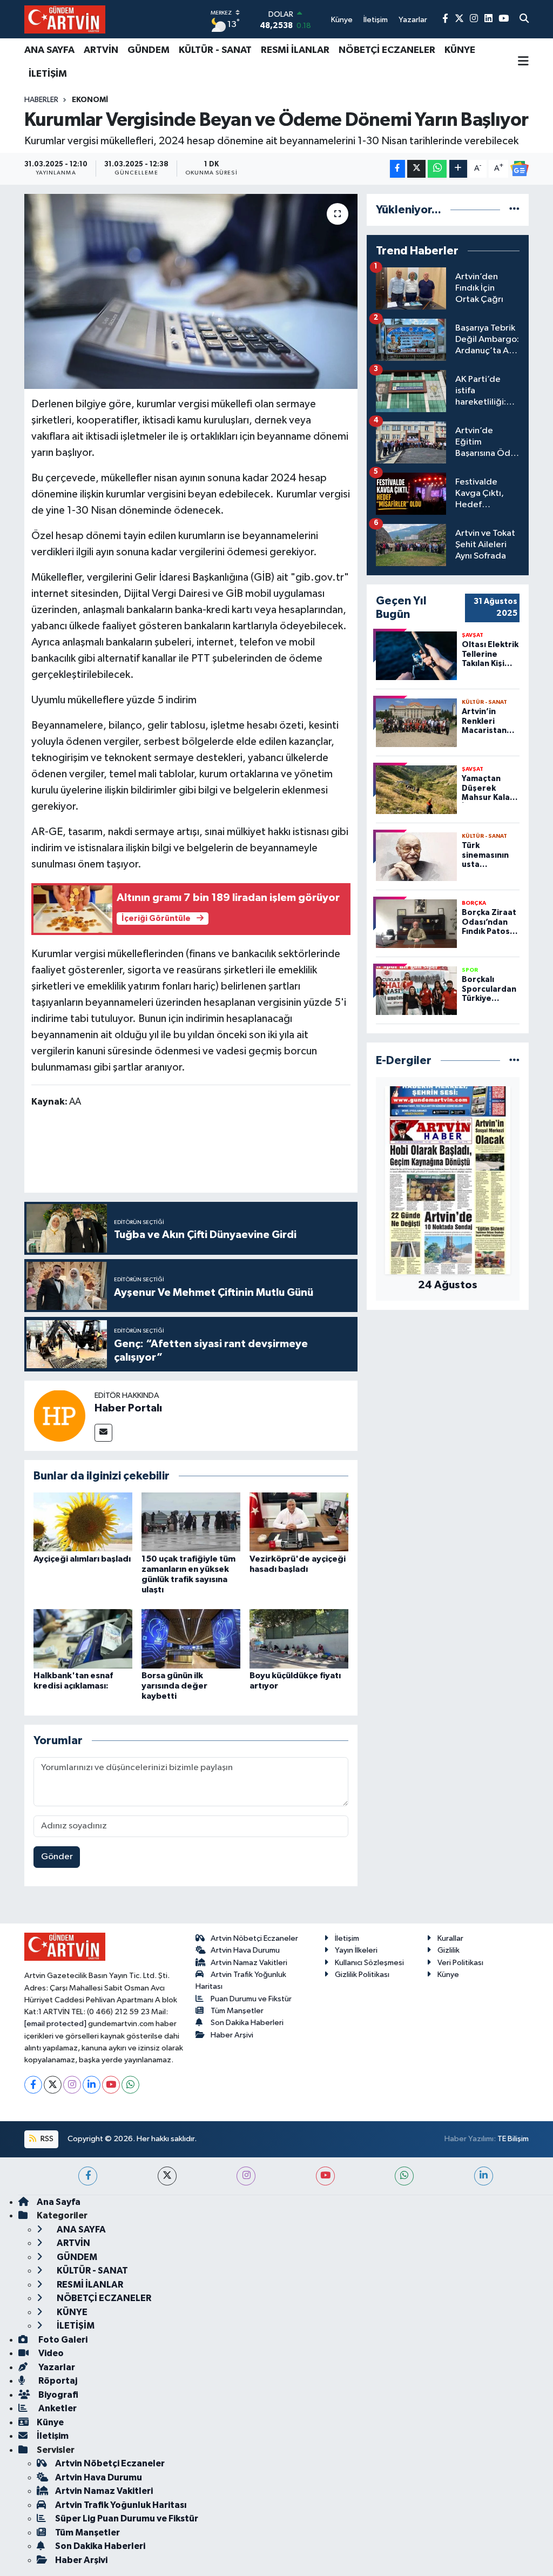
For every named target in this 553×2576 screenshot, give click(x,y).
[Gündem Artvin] (65, 19)
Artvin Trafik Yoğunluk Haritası (121, 2505)
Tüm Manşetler (237, 2011)
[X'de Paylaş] (416, 169)
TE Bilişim (513, 2139)
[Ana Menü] (523, 62)
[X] (53, 2085)
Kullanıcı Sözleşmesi (369, 1963)
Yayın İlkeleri (356, 1950)
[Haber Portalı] (59, 1415)
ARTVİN (101, 50)
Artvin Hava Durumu (245, 1950)
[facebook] (88, 2176)
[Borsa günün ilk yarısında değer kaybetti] (191, 1639)
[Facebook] (33, 2085)
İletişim (347, 1938)
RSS (46, 2139)
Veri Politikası (460, 1963)
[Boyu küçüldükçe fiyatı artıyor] (299, 1639)
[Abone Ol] (520, 169)
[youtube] (325, 2176)
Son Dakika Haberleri (247, 2023)
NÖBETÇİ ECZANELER (387, 50)
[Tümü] (514, 210)
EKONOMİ (90, 100)
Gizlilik (449, 1950)
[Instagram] (72, 2085)
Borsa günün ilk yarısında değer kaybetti (174, 1686)
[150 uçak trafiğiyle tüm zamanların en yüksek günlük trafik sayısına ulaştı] (191, 1521)
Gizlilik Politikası (362, 1975)
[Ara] (524, 19)
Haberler (41, 100)
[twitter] (167, 2176)
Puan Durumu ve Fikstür (251, 1999)
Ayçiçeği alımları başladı (82, 1559)
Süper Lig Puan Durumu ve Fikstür (127, 2518)
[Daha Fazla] (458, 169)
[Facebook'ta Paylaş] (397, 169)
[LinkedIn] (92, 2085)
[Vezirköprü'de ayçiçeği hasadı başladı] (299, 1521)
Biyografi (58, 2395)
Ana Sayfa (59, 2202)
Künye (448, 1975)
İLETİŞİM (48, 74)
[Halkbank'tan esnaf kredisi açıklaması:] (83, 1639)
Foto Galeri (62, 2340)
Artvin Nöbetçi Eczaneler (254, 1938)
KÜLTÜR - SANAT (215, 50)
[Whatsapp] (130, 2085)
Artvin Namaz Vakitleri (249, 1963)
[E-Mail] (103, 1433)
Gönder (57, 1857)
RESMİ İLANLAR (295, 50)
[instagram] (246, 2176)
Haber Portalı (128, 1408)
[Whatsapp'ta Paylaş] (437, 169)
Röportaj (57, 2381)
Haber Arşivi (232, 2035)
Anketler (57, 2408)
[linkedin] (484, 2176)
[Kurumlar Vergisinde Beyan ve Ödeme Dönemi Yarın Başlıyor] (191, 292)
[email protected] (55, 2024)
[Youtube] (111, 2085)
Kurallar (450, 1938)
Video (50, 2353)
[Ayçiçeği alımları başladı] (83, 1521)
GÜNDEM (149, 50)
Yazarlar (56, 2367)
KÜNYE (460, 50)
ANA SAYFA (49, 50)
